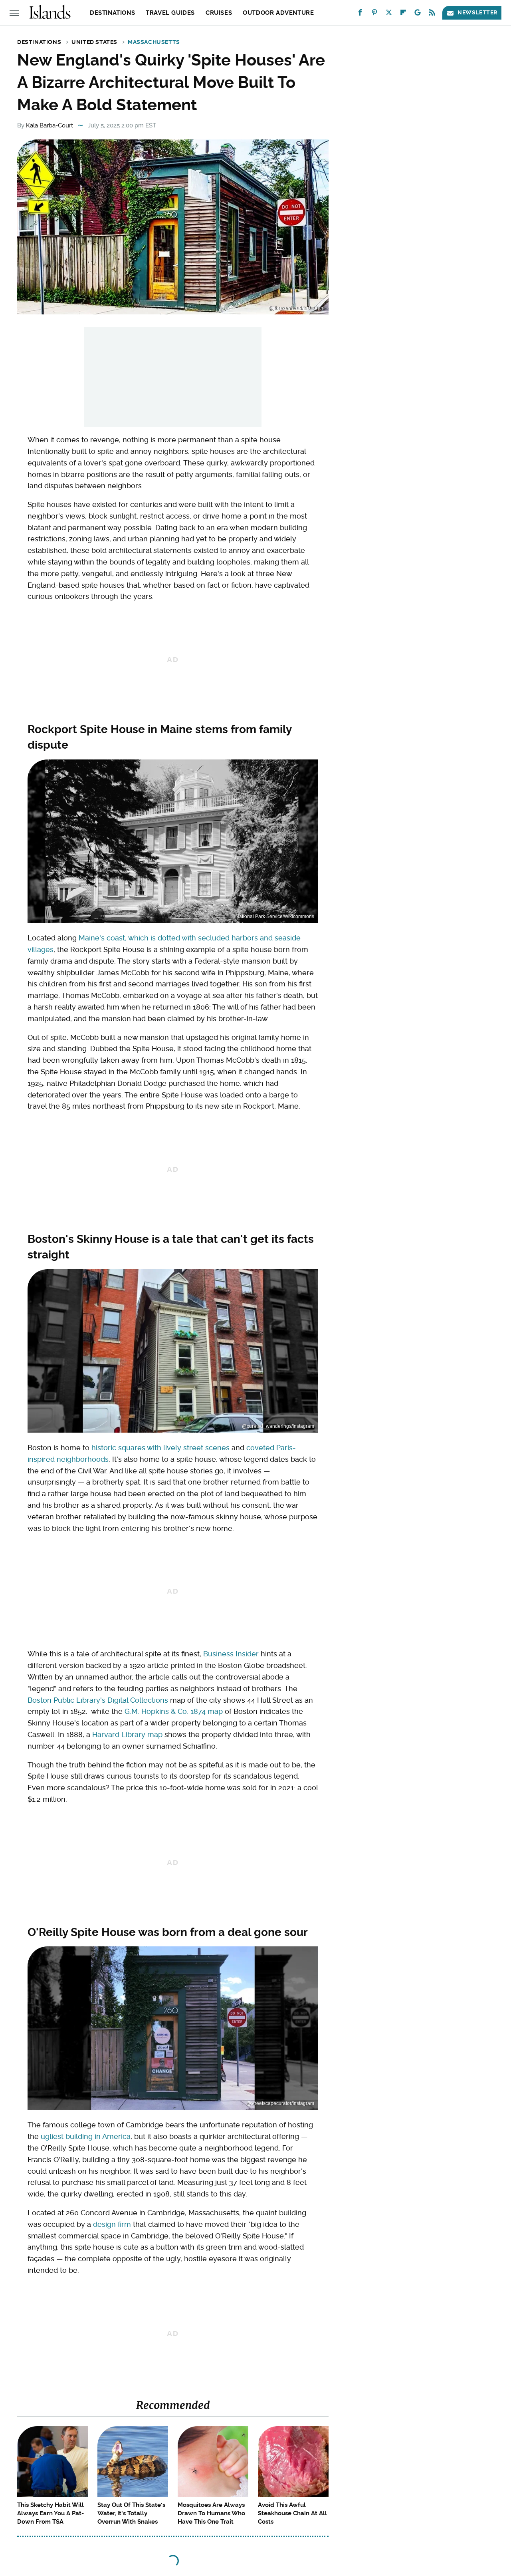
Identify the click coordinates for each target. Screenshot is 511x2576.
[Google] (418, 14)
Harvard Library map (127, 1734)
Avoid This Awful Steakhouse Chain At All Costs (292, 2513)
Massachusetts (154, 42)
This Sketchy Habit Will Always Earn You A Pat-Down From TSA (51, 2513)
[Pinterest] (374, 14)
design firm (112, 2224)
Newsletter (477, 12)
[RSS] (432, 14)
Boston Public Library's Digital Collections (98, 1700)
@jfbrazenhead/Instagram (296, 308)
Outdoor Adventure (278, 13)
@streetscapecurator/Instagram (280, 2103)
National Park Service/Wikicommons (275, 916)
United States (94, 42)
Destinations (112, 13)
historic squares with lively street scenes (160, 1448)
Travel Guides (170, 13)
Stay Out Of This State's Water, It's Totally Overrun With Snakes (131, 2513)
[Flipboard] (403, 14)
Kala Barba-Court (50, 125)
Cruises (219, 13)
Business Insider (231, 1654)
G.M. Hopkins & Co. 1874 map (174, 1711)
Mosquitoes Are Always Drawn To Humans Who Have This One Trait (211, 2513)
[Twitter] (389, 14)
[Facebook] (360, 14)
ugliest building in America (86, 2136)
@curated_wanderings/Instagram (278, 1426)
